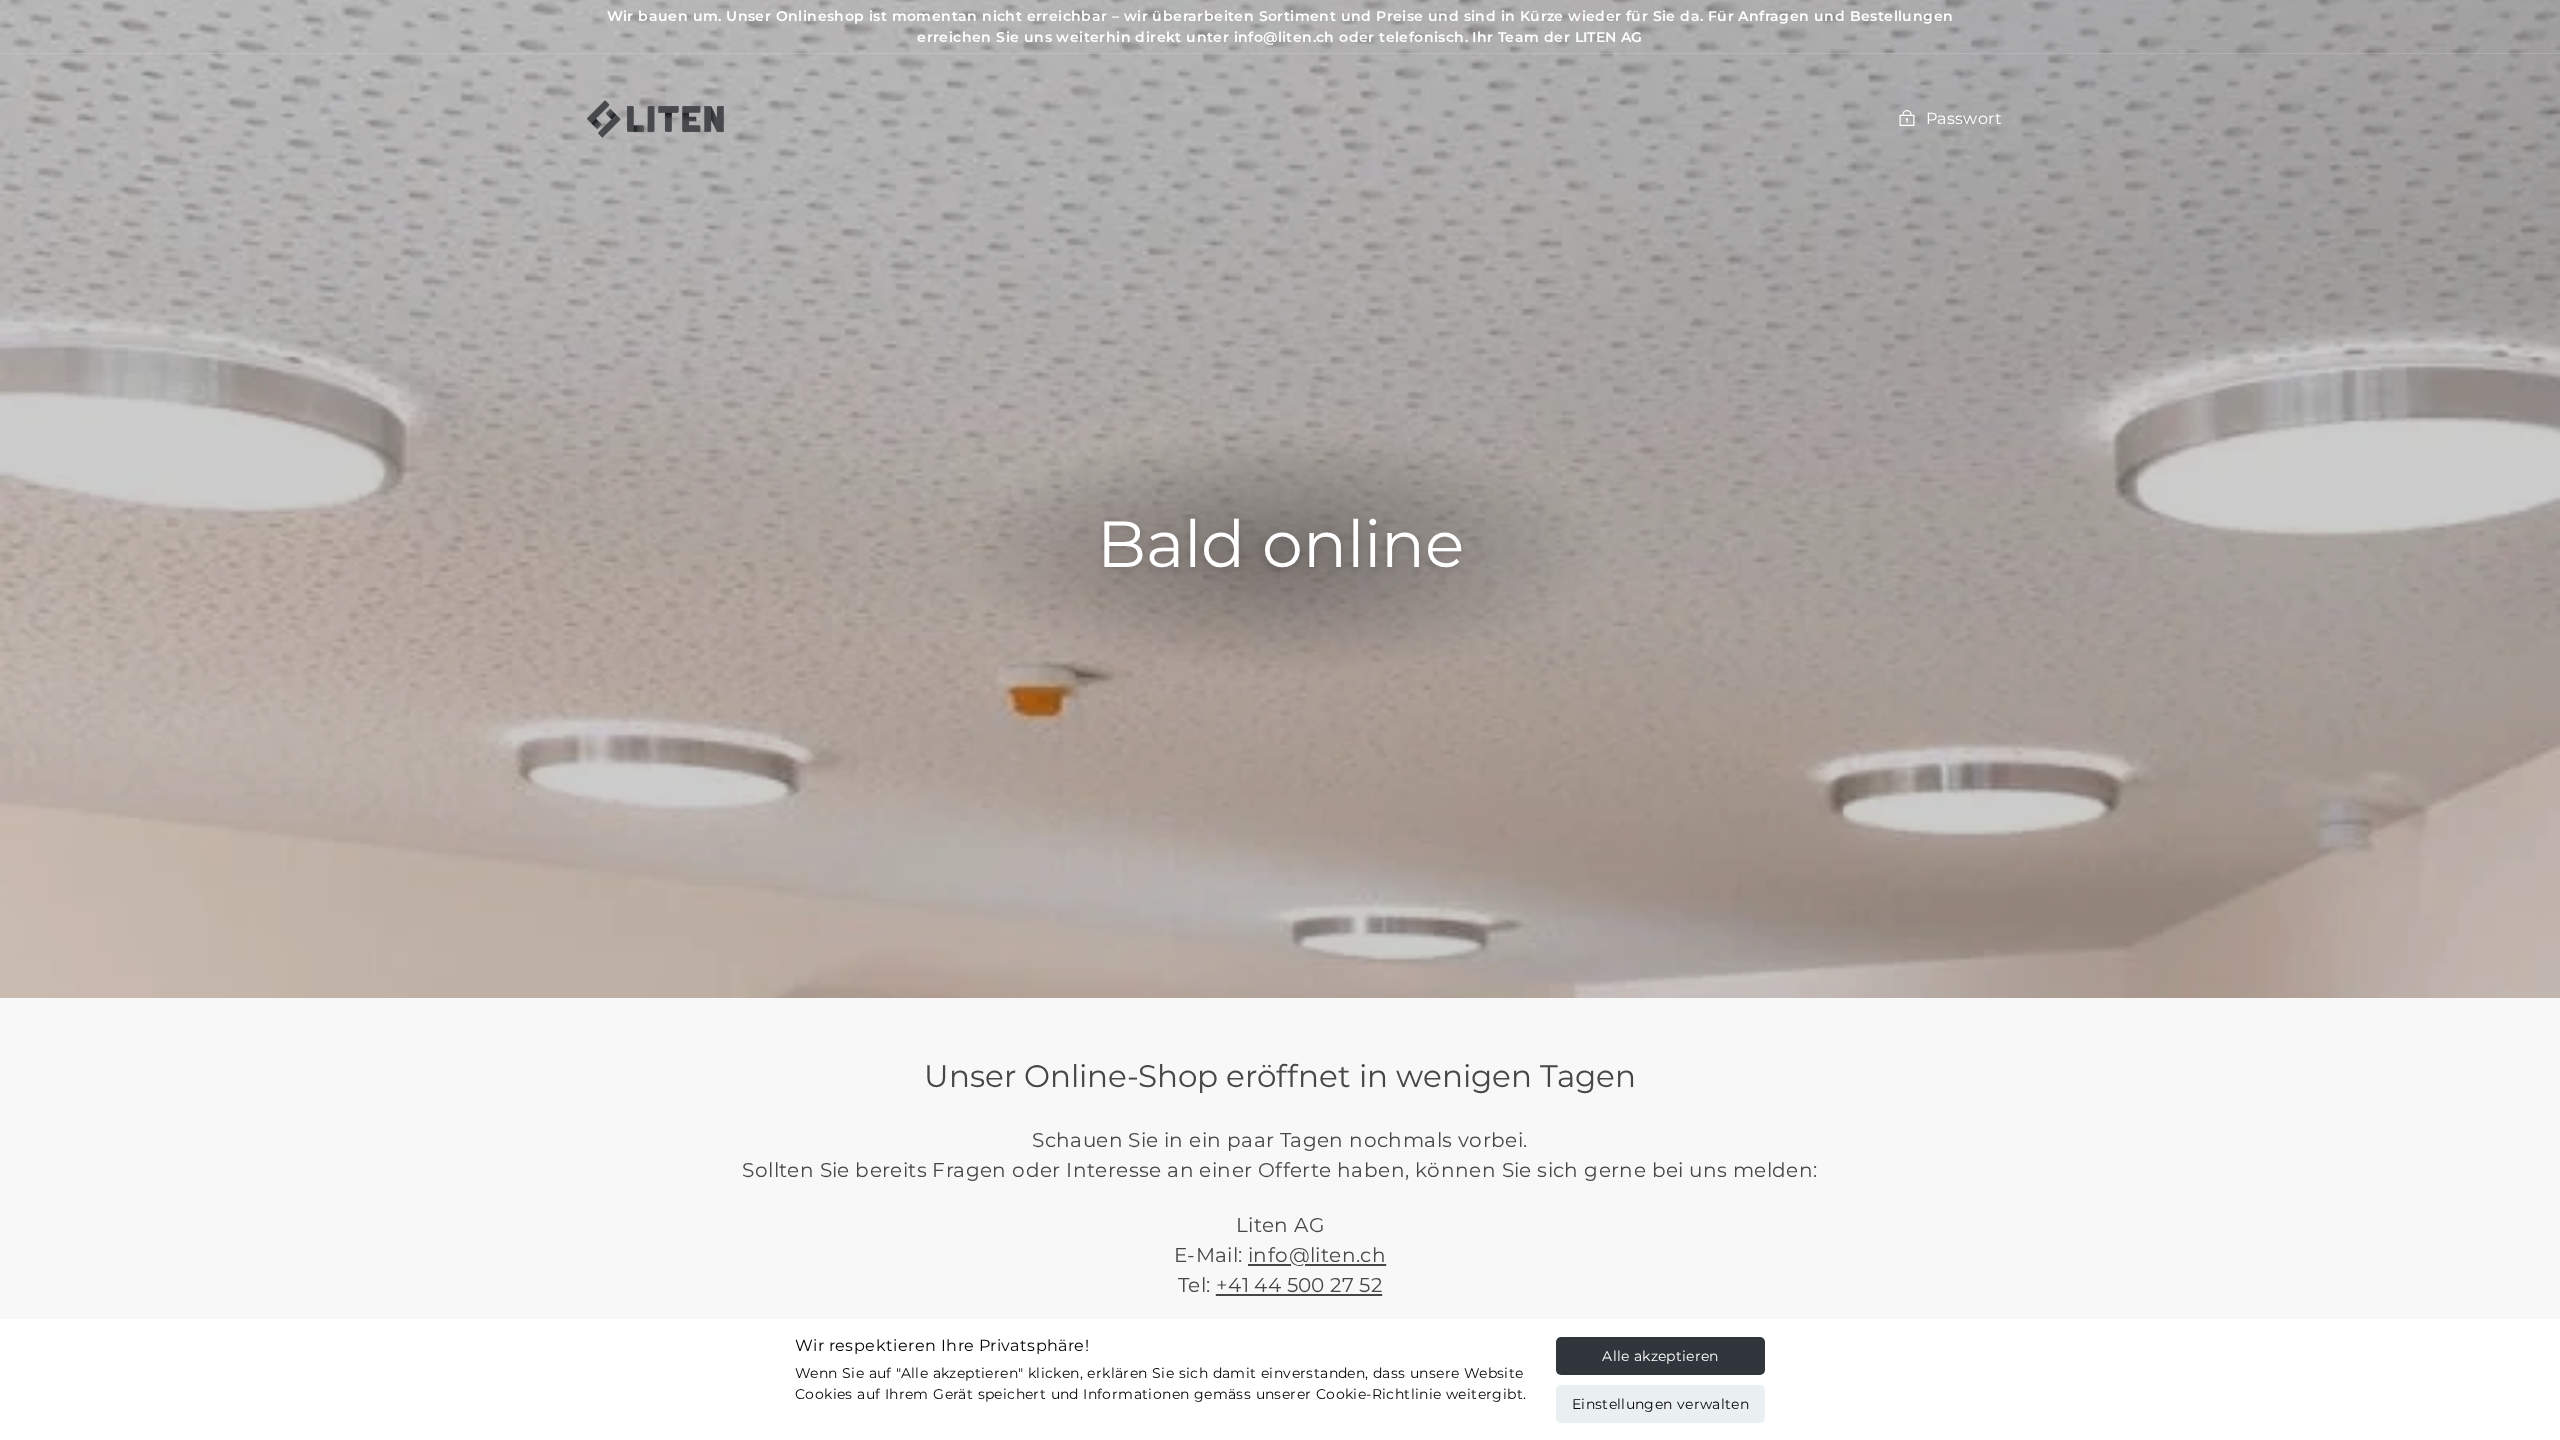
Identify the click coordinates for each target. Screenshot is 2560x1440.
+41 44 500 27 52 (1299, 1285)
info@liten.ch (1317, 1255)
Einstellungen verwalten (1660, 1404)
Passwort (1964, 118)
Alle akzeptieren (1660, 1356)
